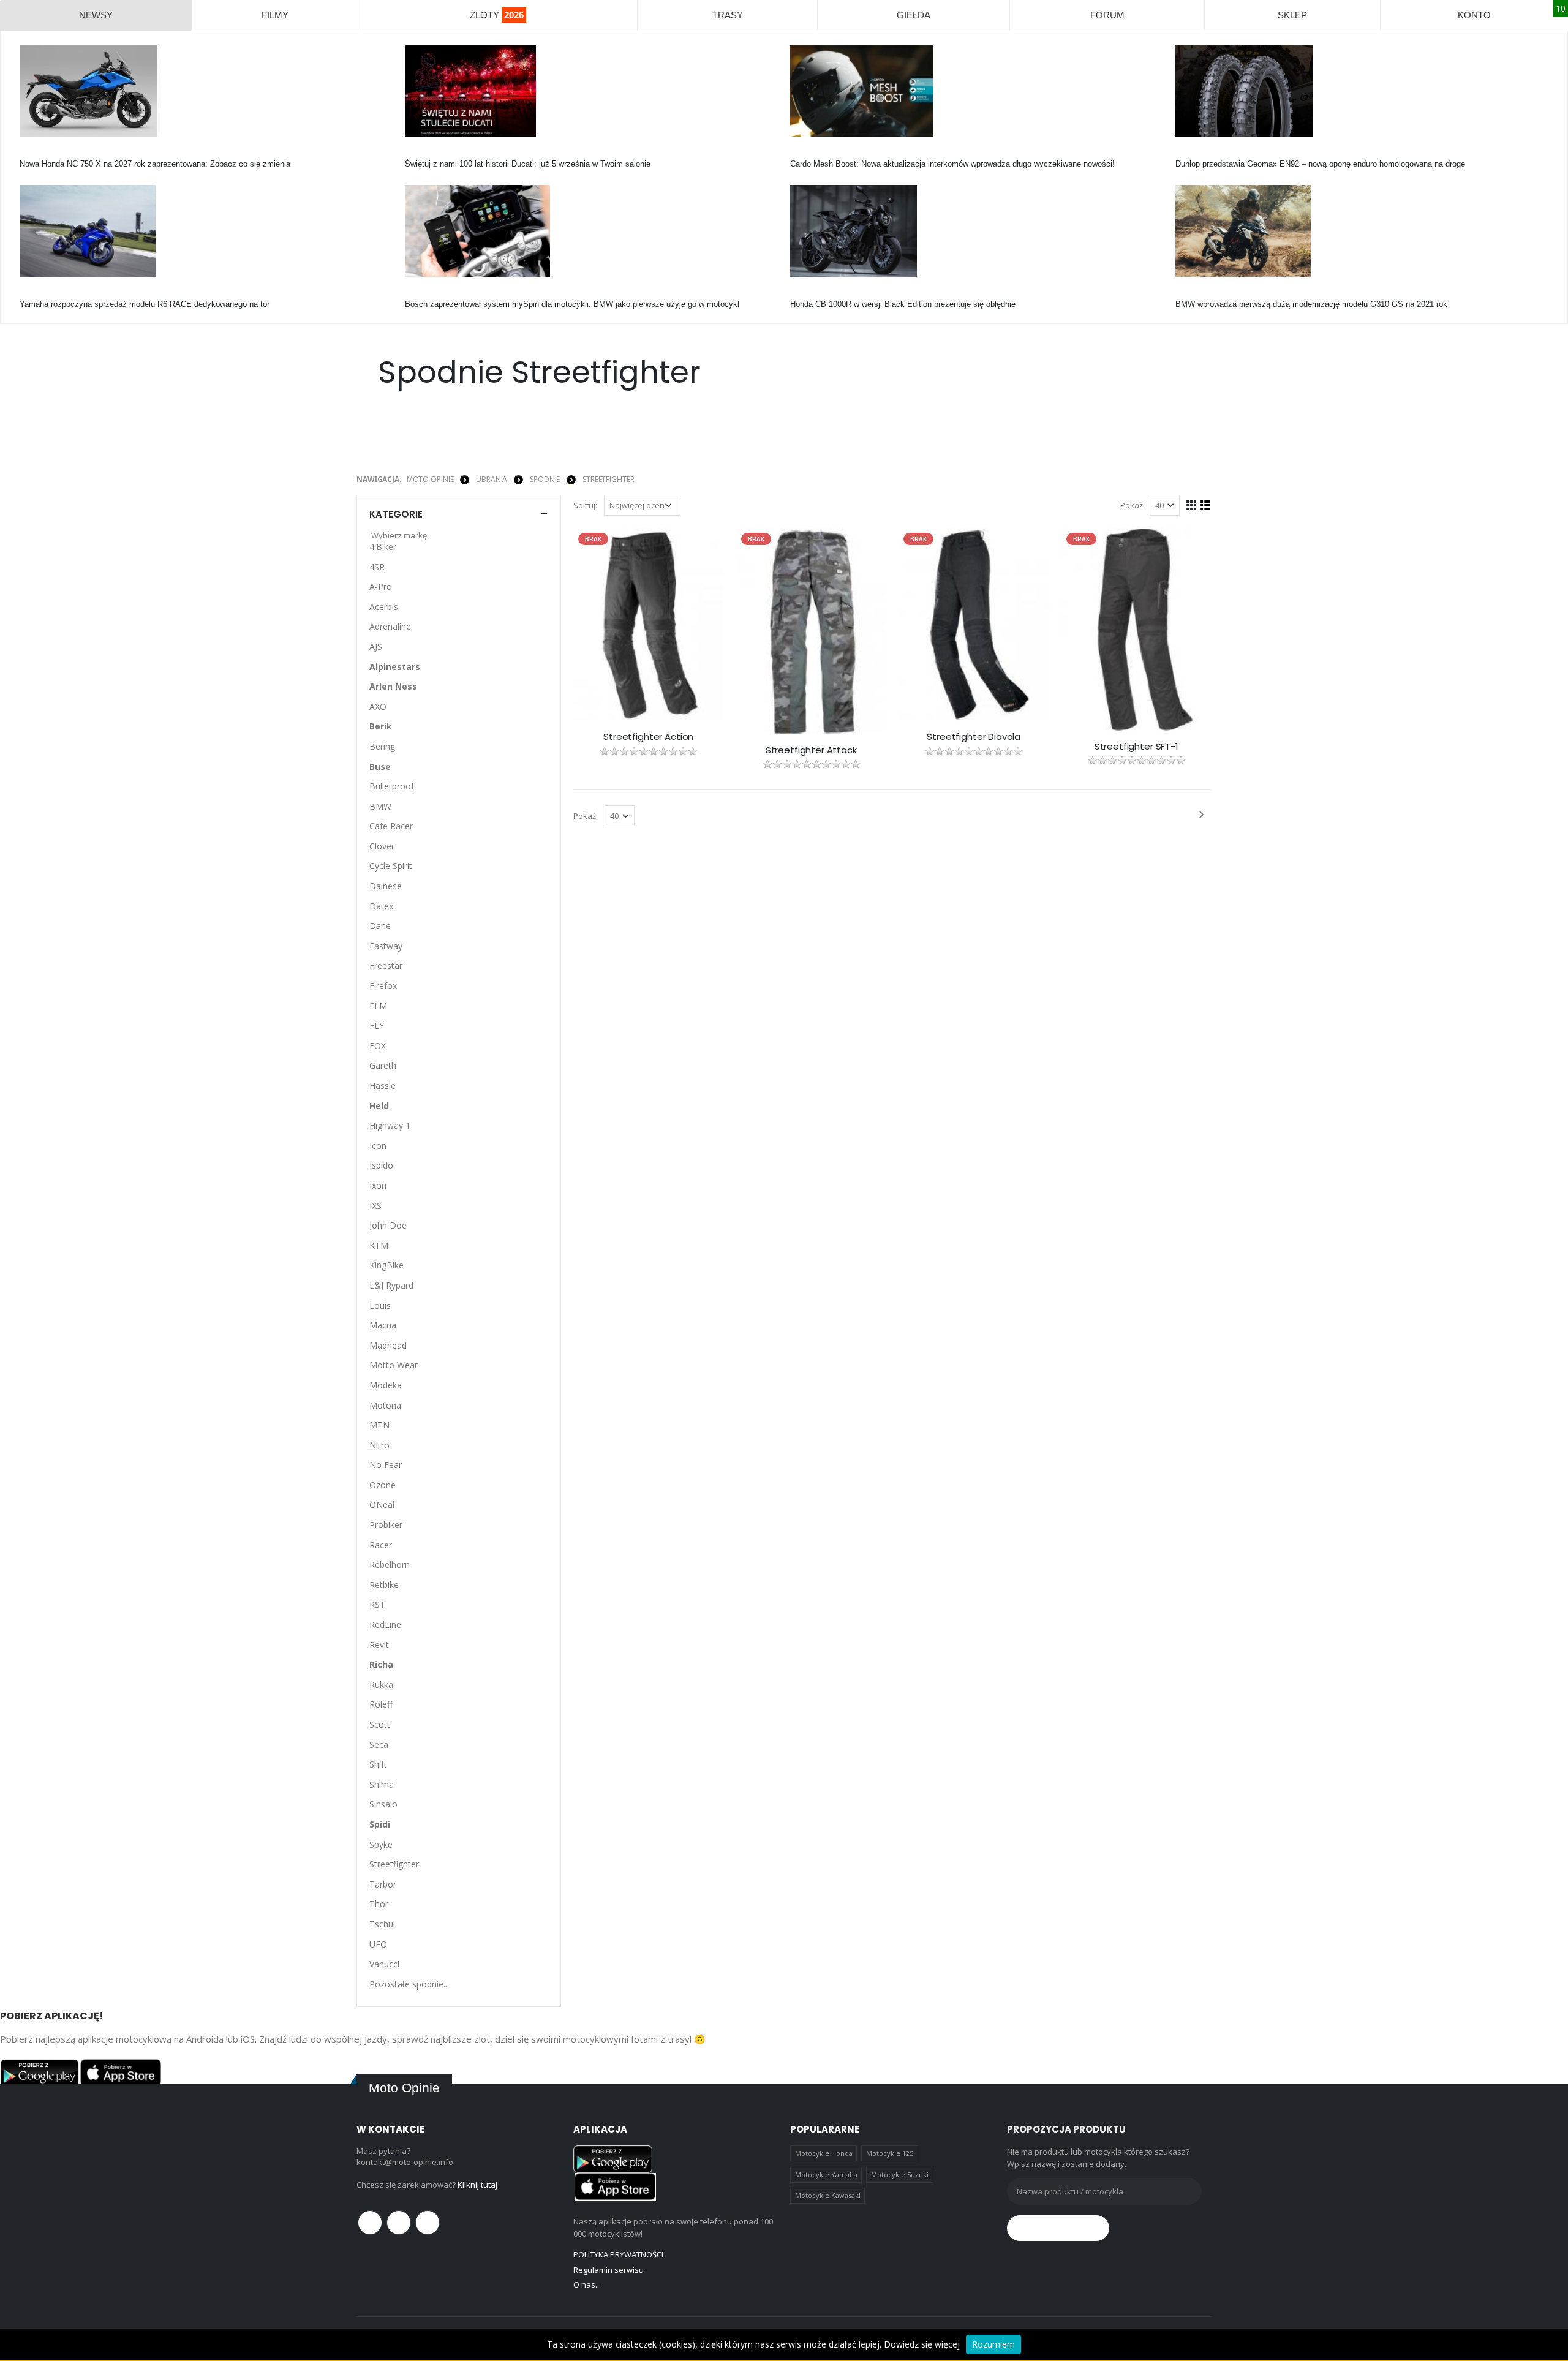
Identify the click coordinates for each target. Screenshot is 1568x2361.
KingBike (386, 1265)
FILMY (275, 15)
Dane (380, 926)
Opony (1187, 153)
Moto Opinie (430, 479)
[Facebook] (370, 2223)
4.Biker (383, 547)
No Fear (386, 1465)
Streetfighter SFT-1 (1136, 747)
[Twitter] (399, 2223)
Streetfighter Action (648, 737)
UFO (378, 1944)
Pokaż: (586, 816)
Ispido (381, 1165)
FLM (378, 1006)
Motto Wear (394, 1365)
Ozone (383, 1485)
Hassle (383, 1086)
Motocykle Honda (824, 2153)
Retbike (384, 1585)
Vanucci (384, 1964)
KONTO (1474, 15)
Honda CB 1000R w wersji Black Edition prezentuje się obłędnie (903, 304)
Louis (380, 1305)
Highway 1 (390, 1125)
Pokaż (1132, 505)
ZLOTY (497, 15)
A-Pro (381, 586)
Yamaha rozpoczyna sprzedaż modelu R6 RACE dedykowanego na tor (145, 304)
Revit (379, 1645)
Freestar (386, 966)
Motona (385, 1405)
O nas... (587, 2284)
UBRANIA (492, 479)
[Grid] (1192, 505)
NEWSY (96, 15)
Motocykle (423, 293)
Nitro (379, 1445)
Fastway (386, 946)
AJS (376, 646)
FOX (378, 1046)
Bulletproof (392, 786)
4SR (377, 567)
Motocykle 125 (890, 2153)
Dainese (386, 886)
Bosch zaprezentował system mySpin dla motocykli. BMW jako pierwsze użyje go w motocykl (572, 304)
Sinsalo (383, 1804)
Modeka (386, 1385)
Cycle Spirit (391, 866)
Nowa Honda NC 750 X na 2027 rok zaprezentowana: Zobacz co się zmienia (155, 164)
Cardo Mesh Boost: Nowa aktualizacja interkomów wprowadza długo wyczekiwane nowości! (952, 164)
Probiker (386, 1525)
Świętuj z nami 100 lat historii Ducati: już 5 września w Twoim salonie (528, 164)
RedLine (385, 1625)
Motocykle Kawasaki (828, 2195)
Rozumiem (993, 2344)
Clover (382, 846)
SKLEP (1292, 15)
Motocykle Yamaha (826, 2175)
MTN (379, 1425)
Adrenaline (390, 626)
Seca (379, 1745)
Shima (382, 1784)
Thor (379, 1904)
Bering (382, 746)
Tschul (382, 1924)
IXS (375, 1206)
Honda (31, 153)
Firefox (383, 986)
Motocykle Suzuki (900, 2175)
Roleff (381, 1704)
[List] (1206, 505)
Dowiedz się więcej (922, 2344)
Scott (380, 1724)
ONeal (382, 1504)
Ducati (416, 153)
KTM (379, 1245)
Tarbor (383, 1884)
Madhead (388, 1345)
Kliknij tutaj (477, 2185)
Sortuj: (585, 505)
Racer (381, 1545)
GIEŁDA (914, 15)
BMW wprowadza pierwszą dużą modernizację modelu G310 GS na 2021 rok (1311, 304)
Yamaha (34, 293)
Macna (383, 1325)
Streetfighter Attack (811, 750)
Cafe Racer (391, 826)
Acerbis (384, 607)
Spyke (381, 1844)
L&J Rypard (391, 1285)
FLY (377, 1026)
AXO (378, 706)
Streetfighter (608, 479)
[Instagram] (428, 2223)
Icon (378, 1146)
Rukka (381, 1685)
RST (377, 1604)
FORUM (1107, 15)
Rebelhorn (390, 1565)
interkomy (808, 153)
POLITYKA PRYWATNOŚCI (618, 2254)
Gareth (383, 1065)
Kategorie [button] (396, 514)
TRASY (728, 15)
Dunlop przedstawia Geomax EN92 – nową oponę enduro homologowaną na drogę (1320, 164)
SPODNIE (545, 479)
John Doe (388, 1225)
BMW (1185, 293)
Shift (378, 1764)
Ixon (378, 1185)
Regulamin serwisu (609, 2270)
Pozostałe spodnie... (409, 1984)
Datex (381, 906)
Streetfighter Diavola (974, 737)
